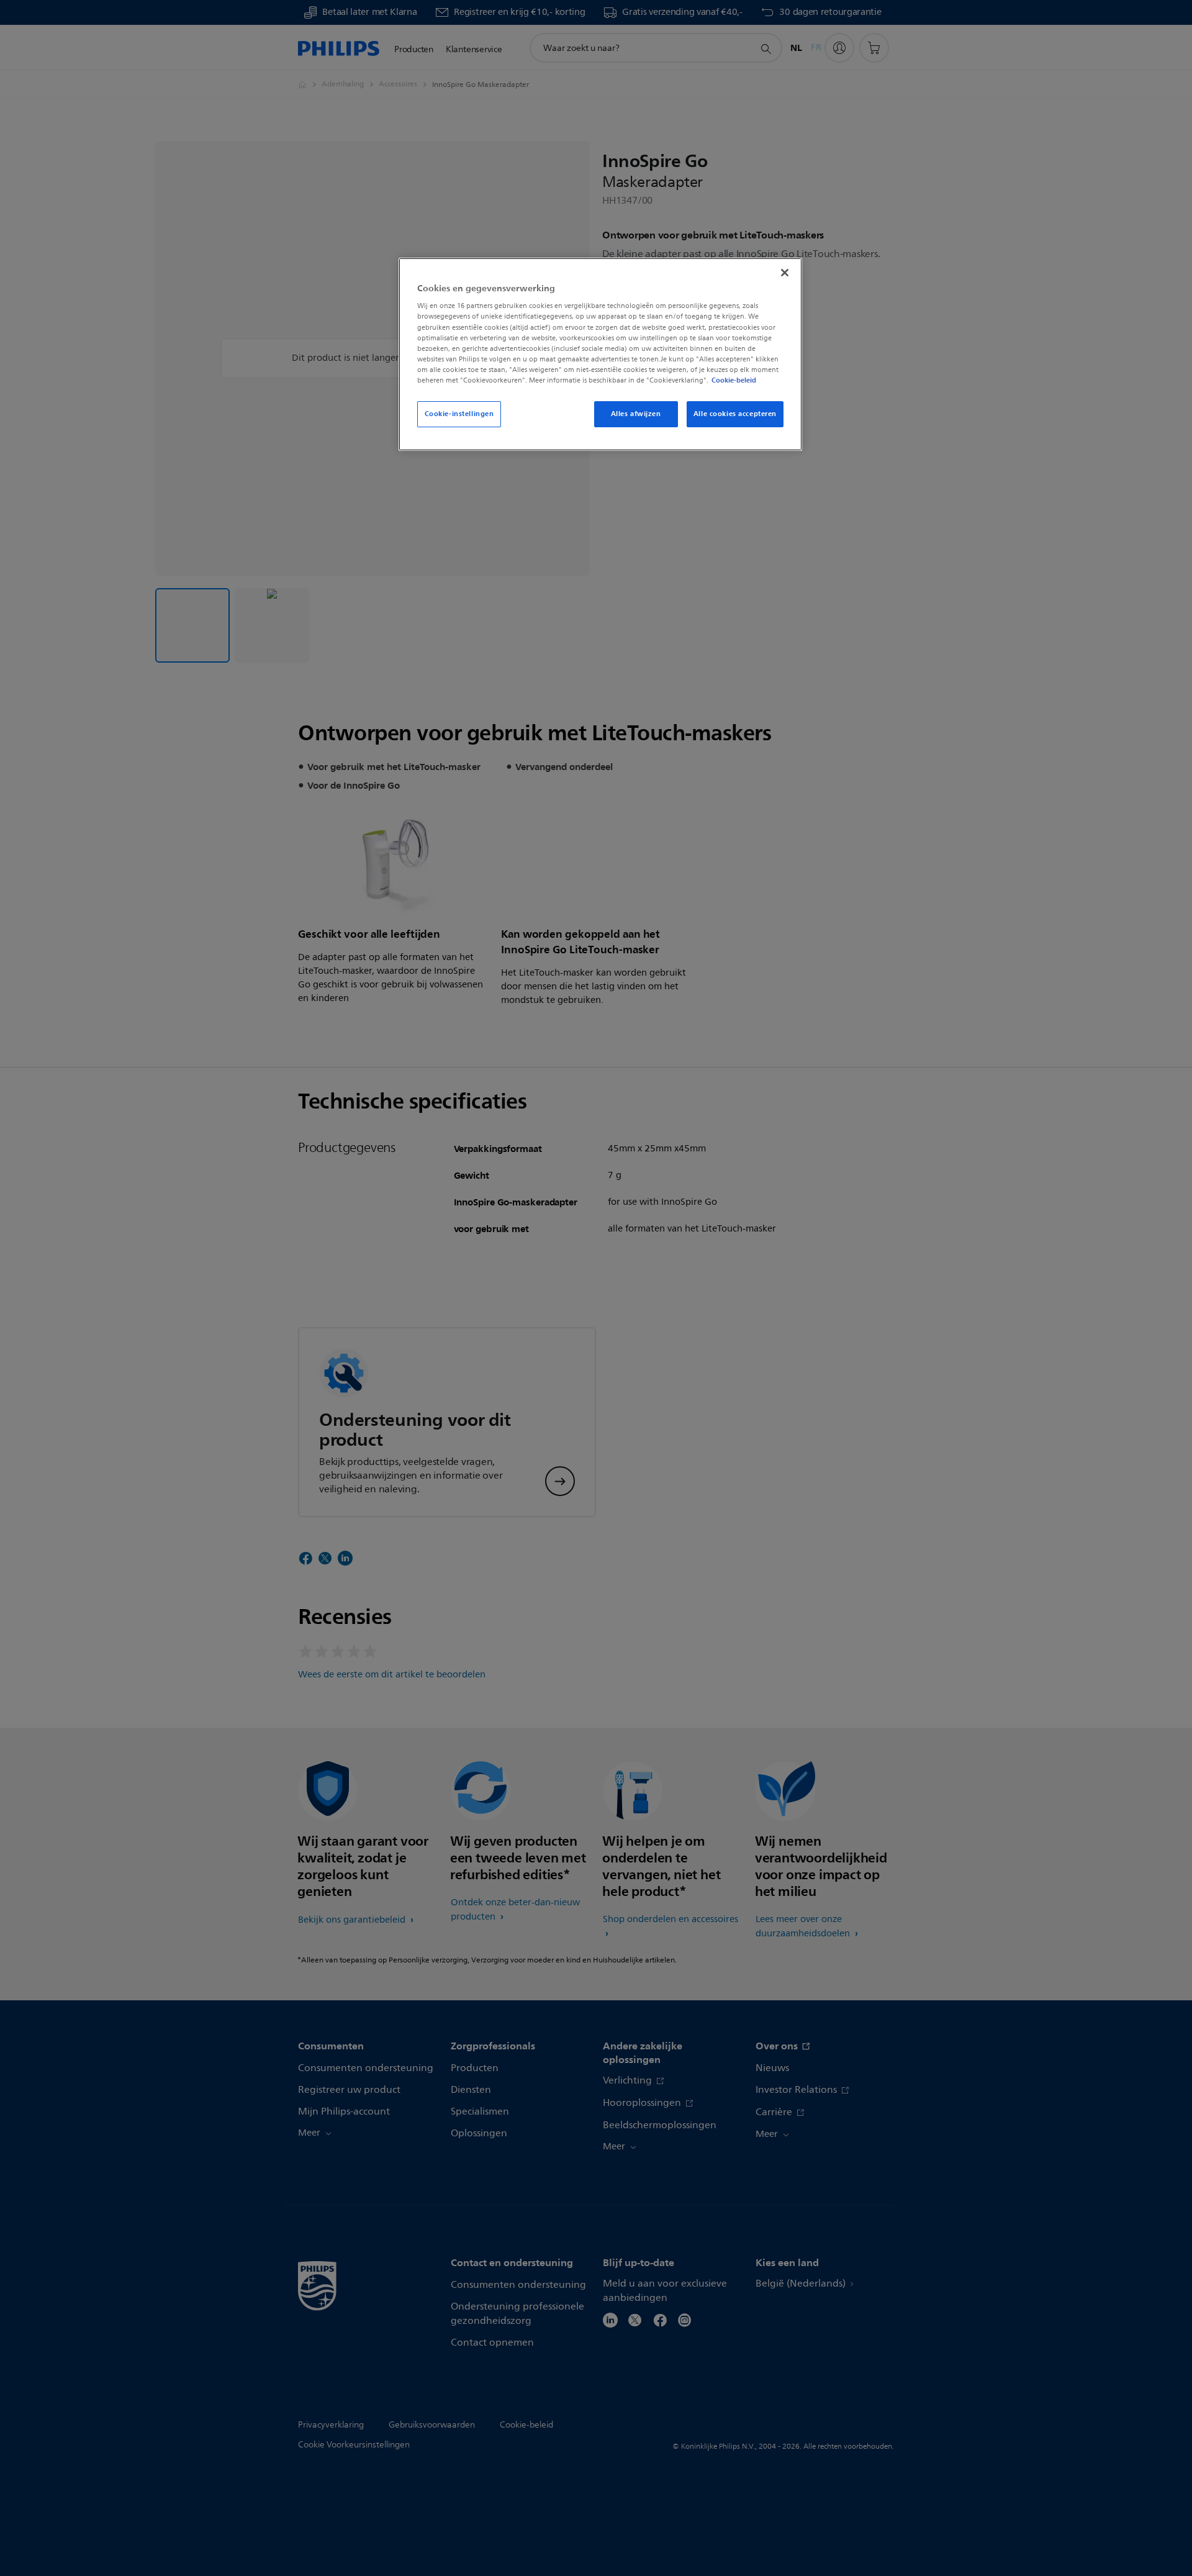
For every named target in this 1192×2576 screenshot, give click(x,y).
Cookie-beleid (734, 380)
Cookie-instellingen (459, 414)
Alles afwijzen (636, 414)
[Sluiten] (785, 273)
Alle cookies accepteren (735, 414)
